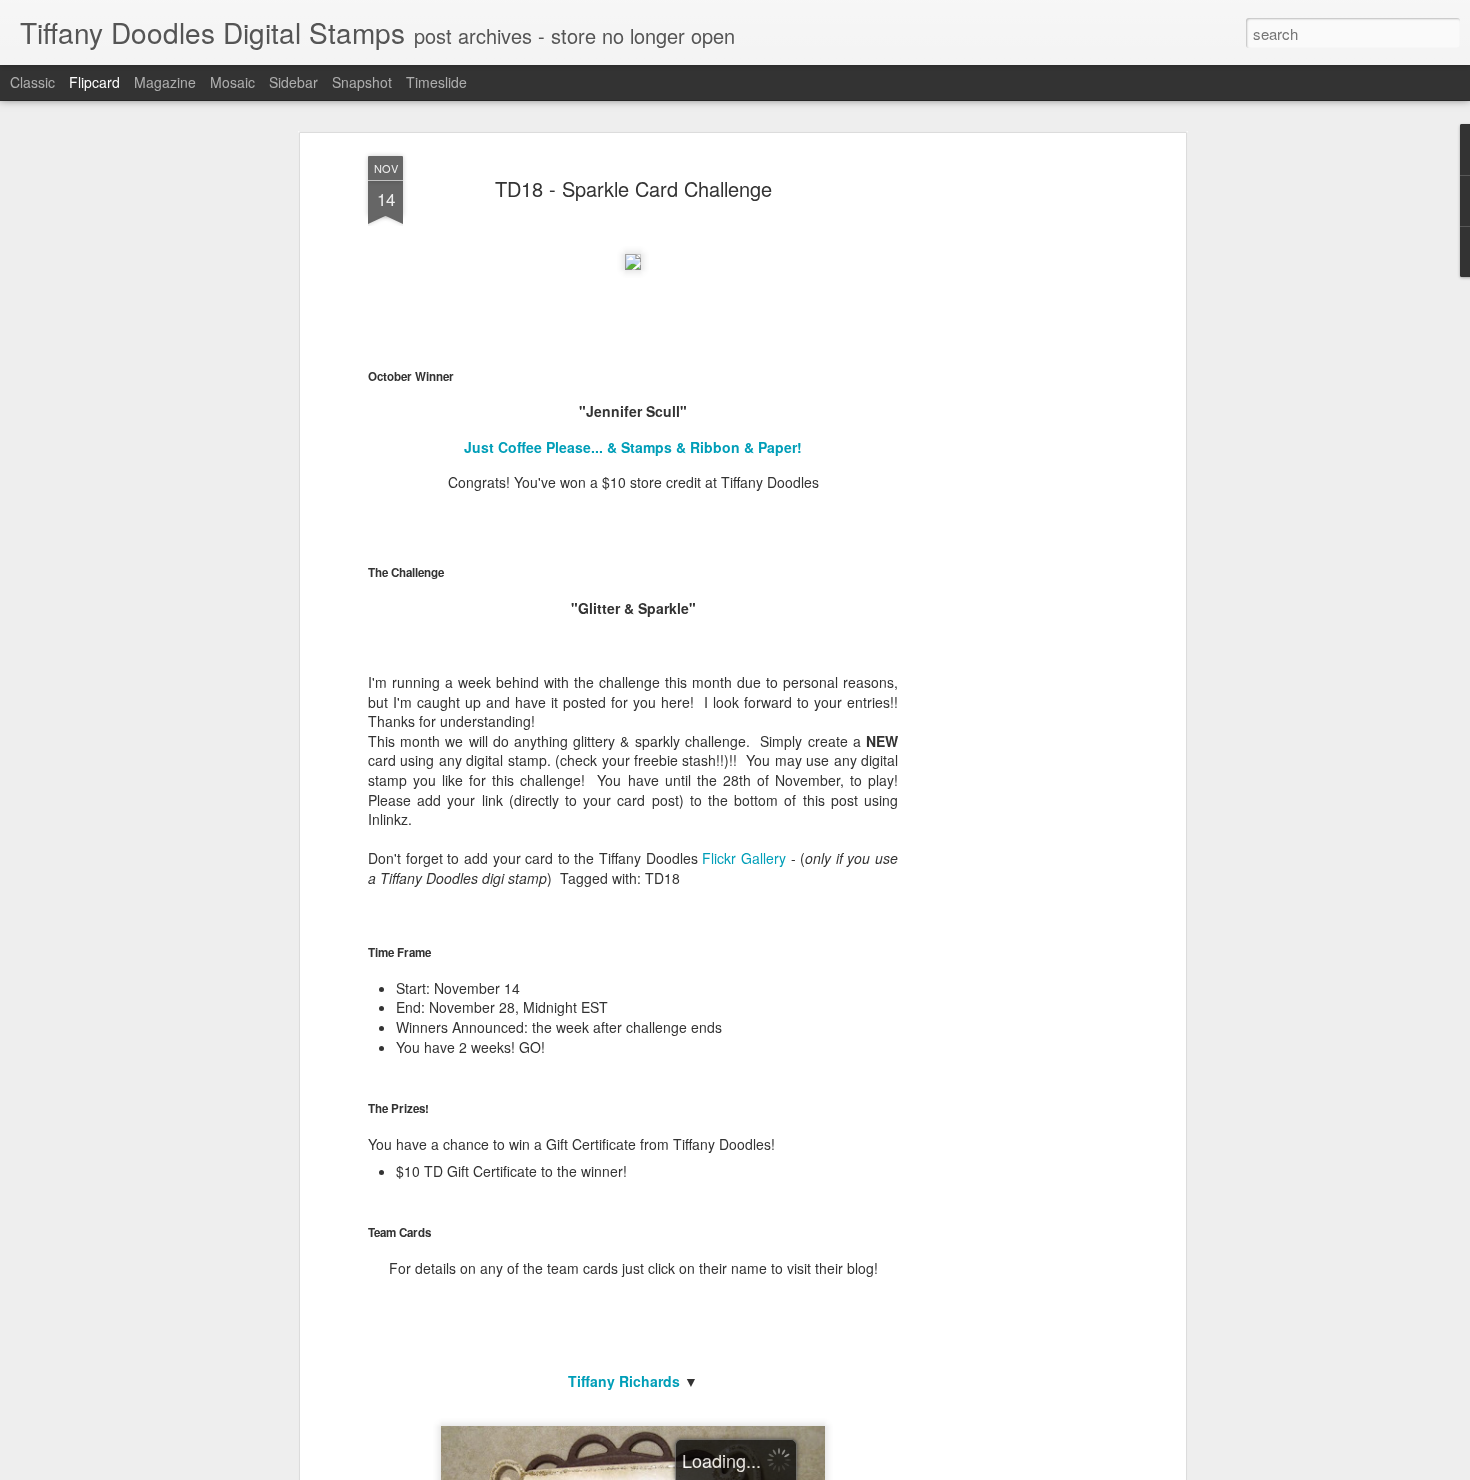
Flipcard (94, 82)
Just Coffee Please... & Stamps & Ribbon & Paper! (633, 447)
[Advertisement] (1008, 471)
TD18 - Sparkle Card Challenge (633, 188)
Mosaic (232, 82)
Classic (32, 82)
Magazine (165, 82)
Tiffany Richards (624, 1381)
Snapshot (362, 82)
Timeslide (436, 82)
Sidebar (293, 82)
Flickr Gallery (744, 858)
